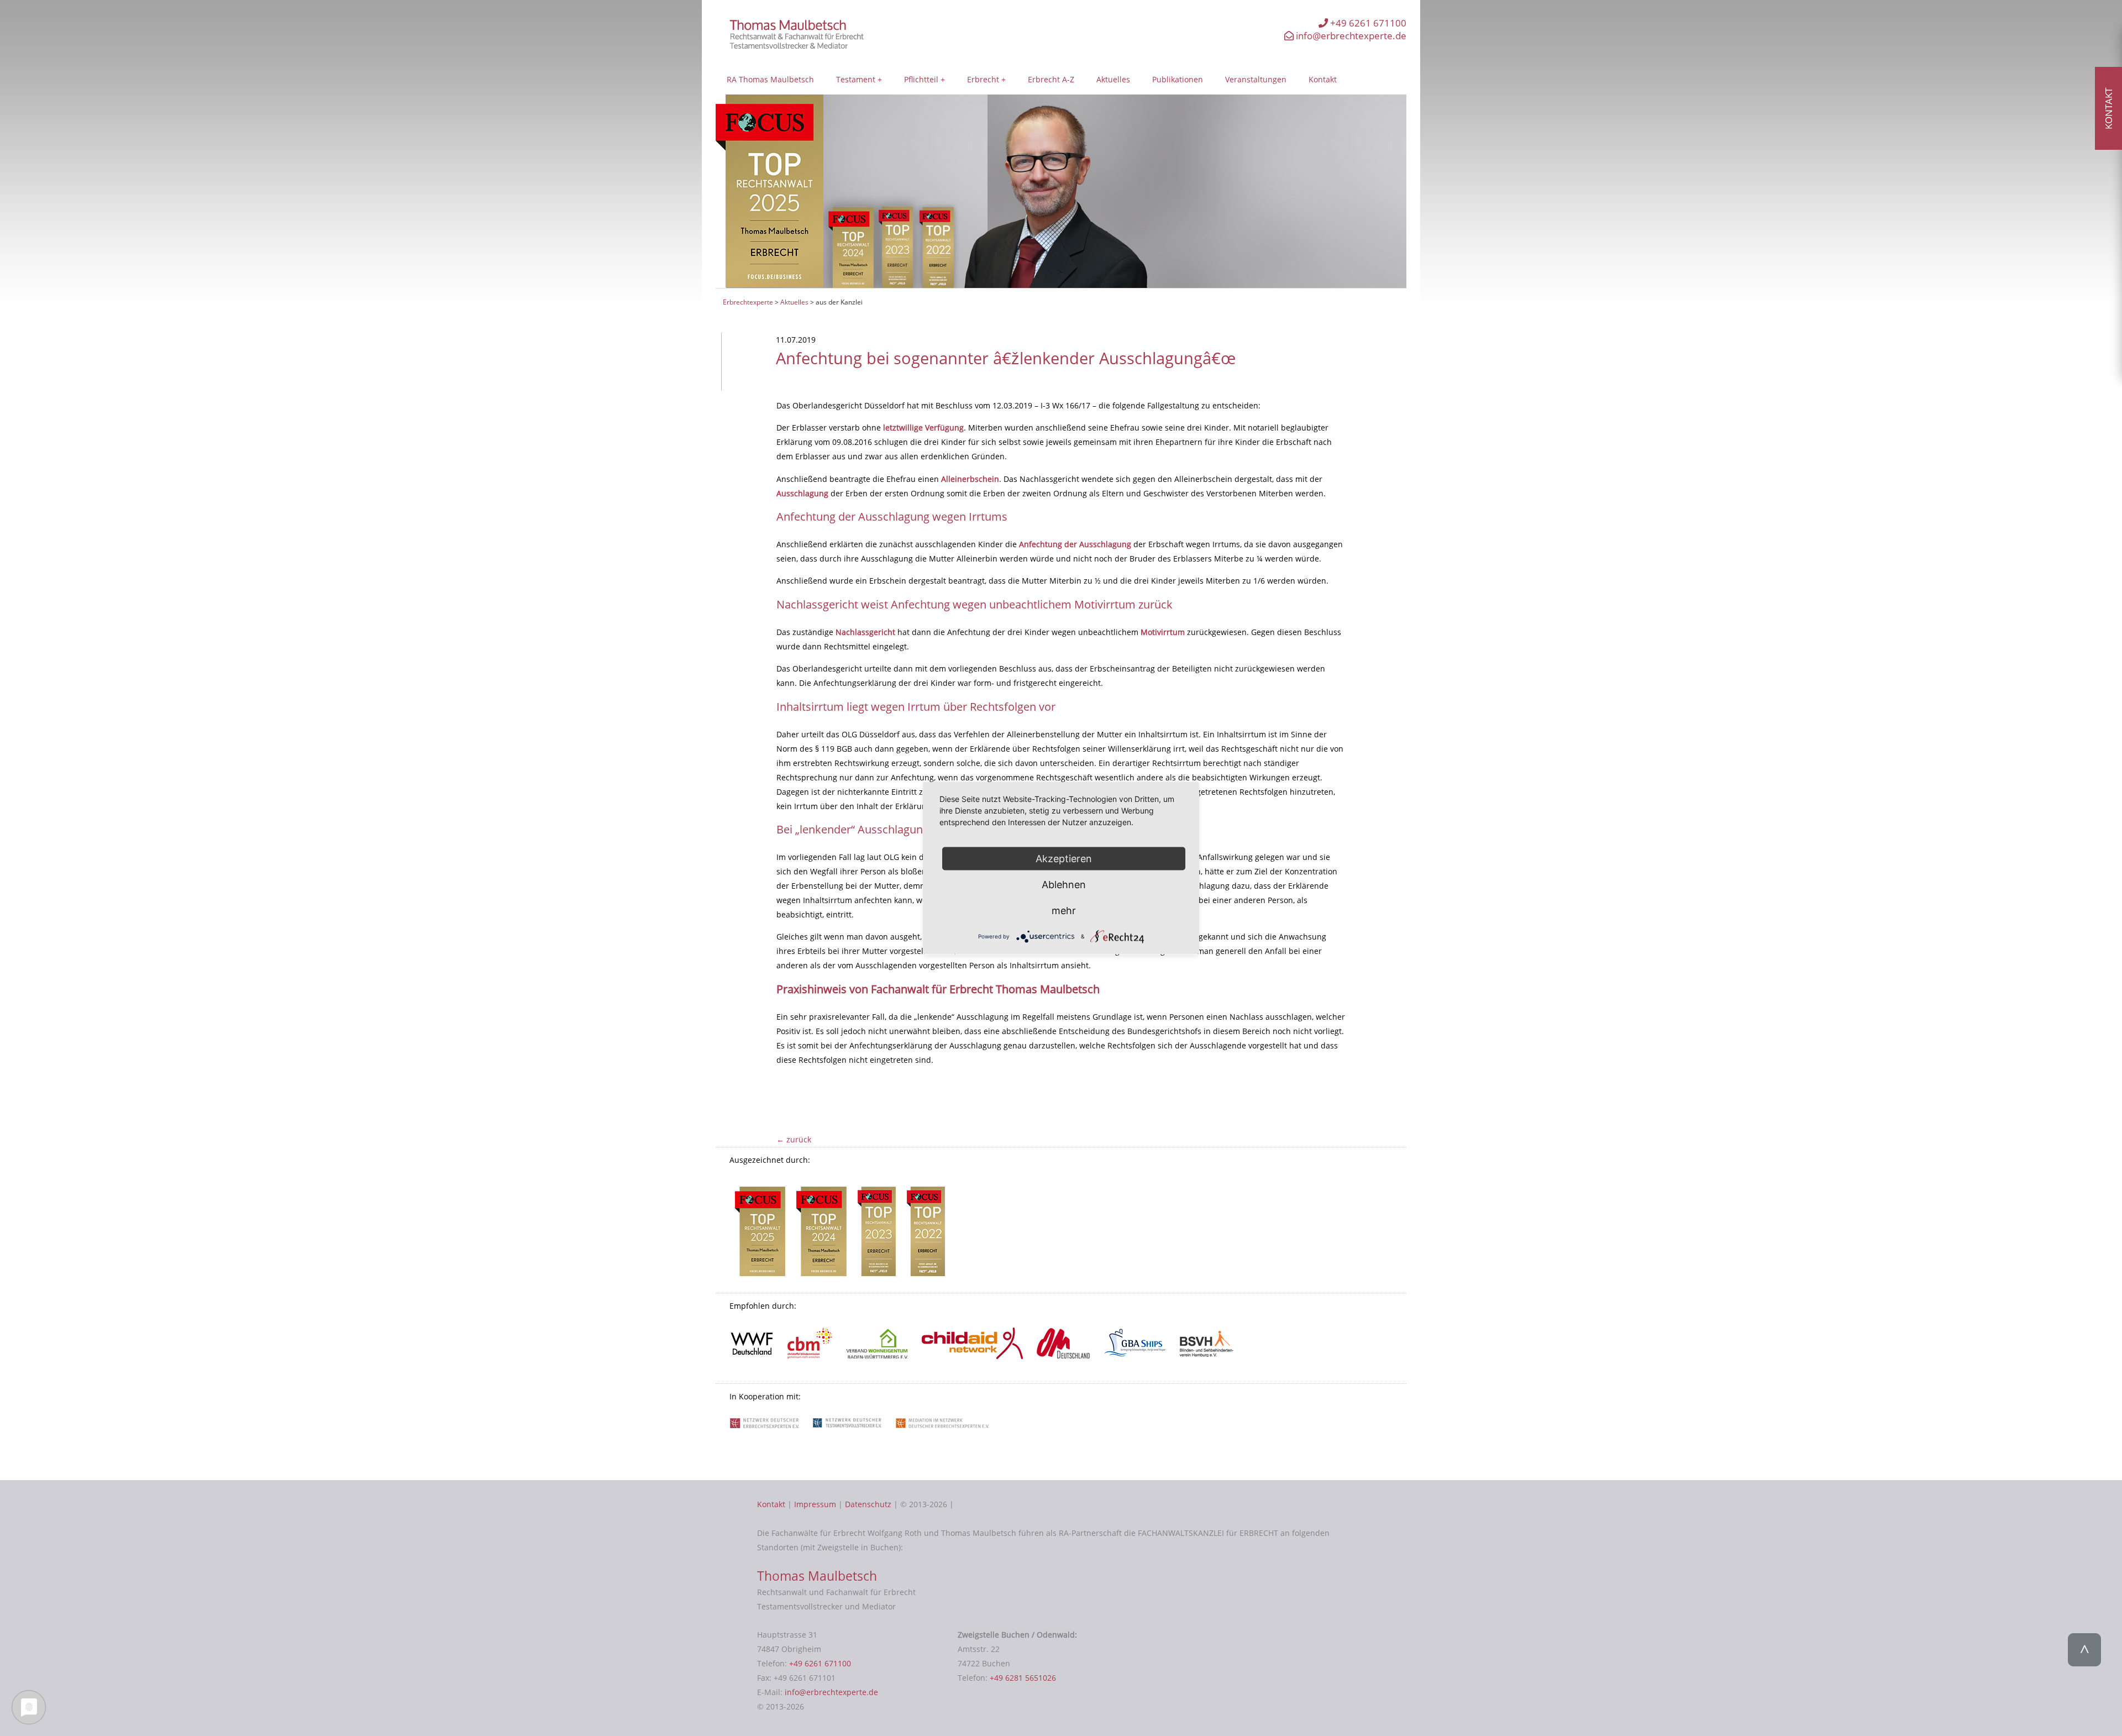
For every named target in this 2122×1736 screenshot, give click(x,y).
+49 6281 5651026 (1023, 1678)
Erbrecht (983, 79)
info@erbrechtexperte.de (1350, 36)
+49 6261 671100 (1367, 23)
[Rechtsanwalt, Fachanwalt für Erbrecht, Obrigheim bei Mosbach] (800, 46)
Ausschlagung (802, 493)
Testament (856, 79)
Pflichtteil (921, 79)
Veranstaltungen (1256, 79)
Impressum (815, 1504)
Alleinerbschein (970, 479)
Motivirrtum (1163, 632)
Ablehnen (1064, 884)
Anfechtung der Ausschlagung (1075, 544)
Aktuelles (1113, 79)
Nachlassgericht (865, 632)
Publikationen (1178, 79)
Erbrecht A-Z (1051, 79)
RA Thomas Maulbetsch (770, 79)
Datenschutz (868, 1504)
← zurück (794, 1139)
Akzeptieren (1064, 858)
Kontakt (1323, 79)
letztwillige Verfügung (923, 428)
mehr (1064, 910)
